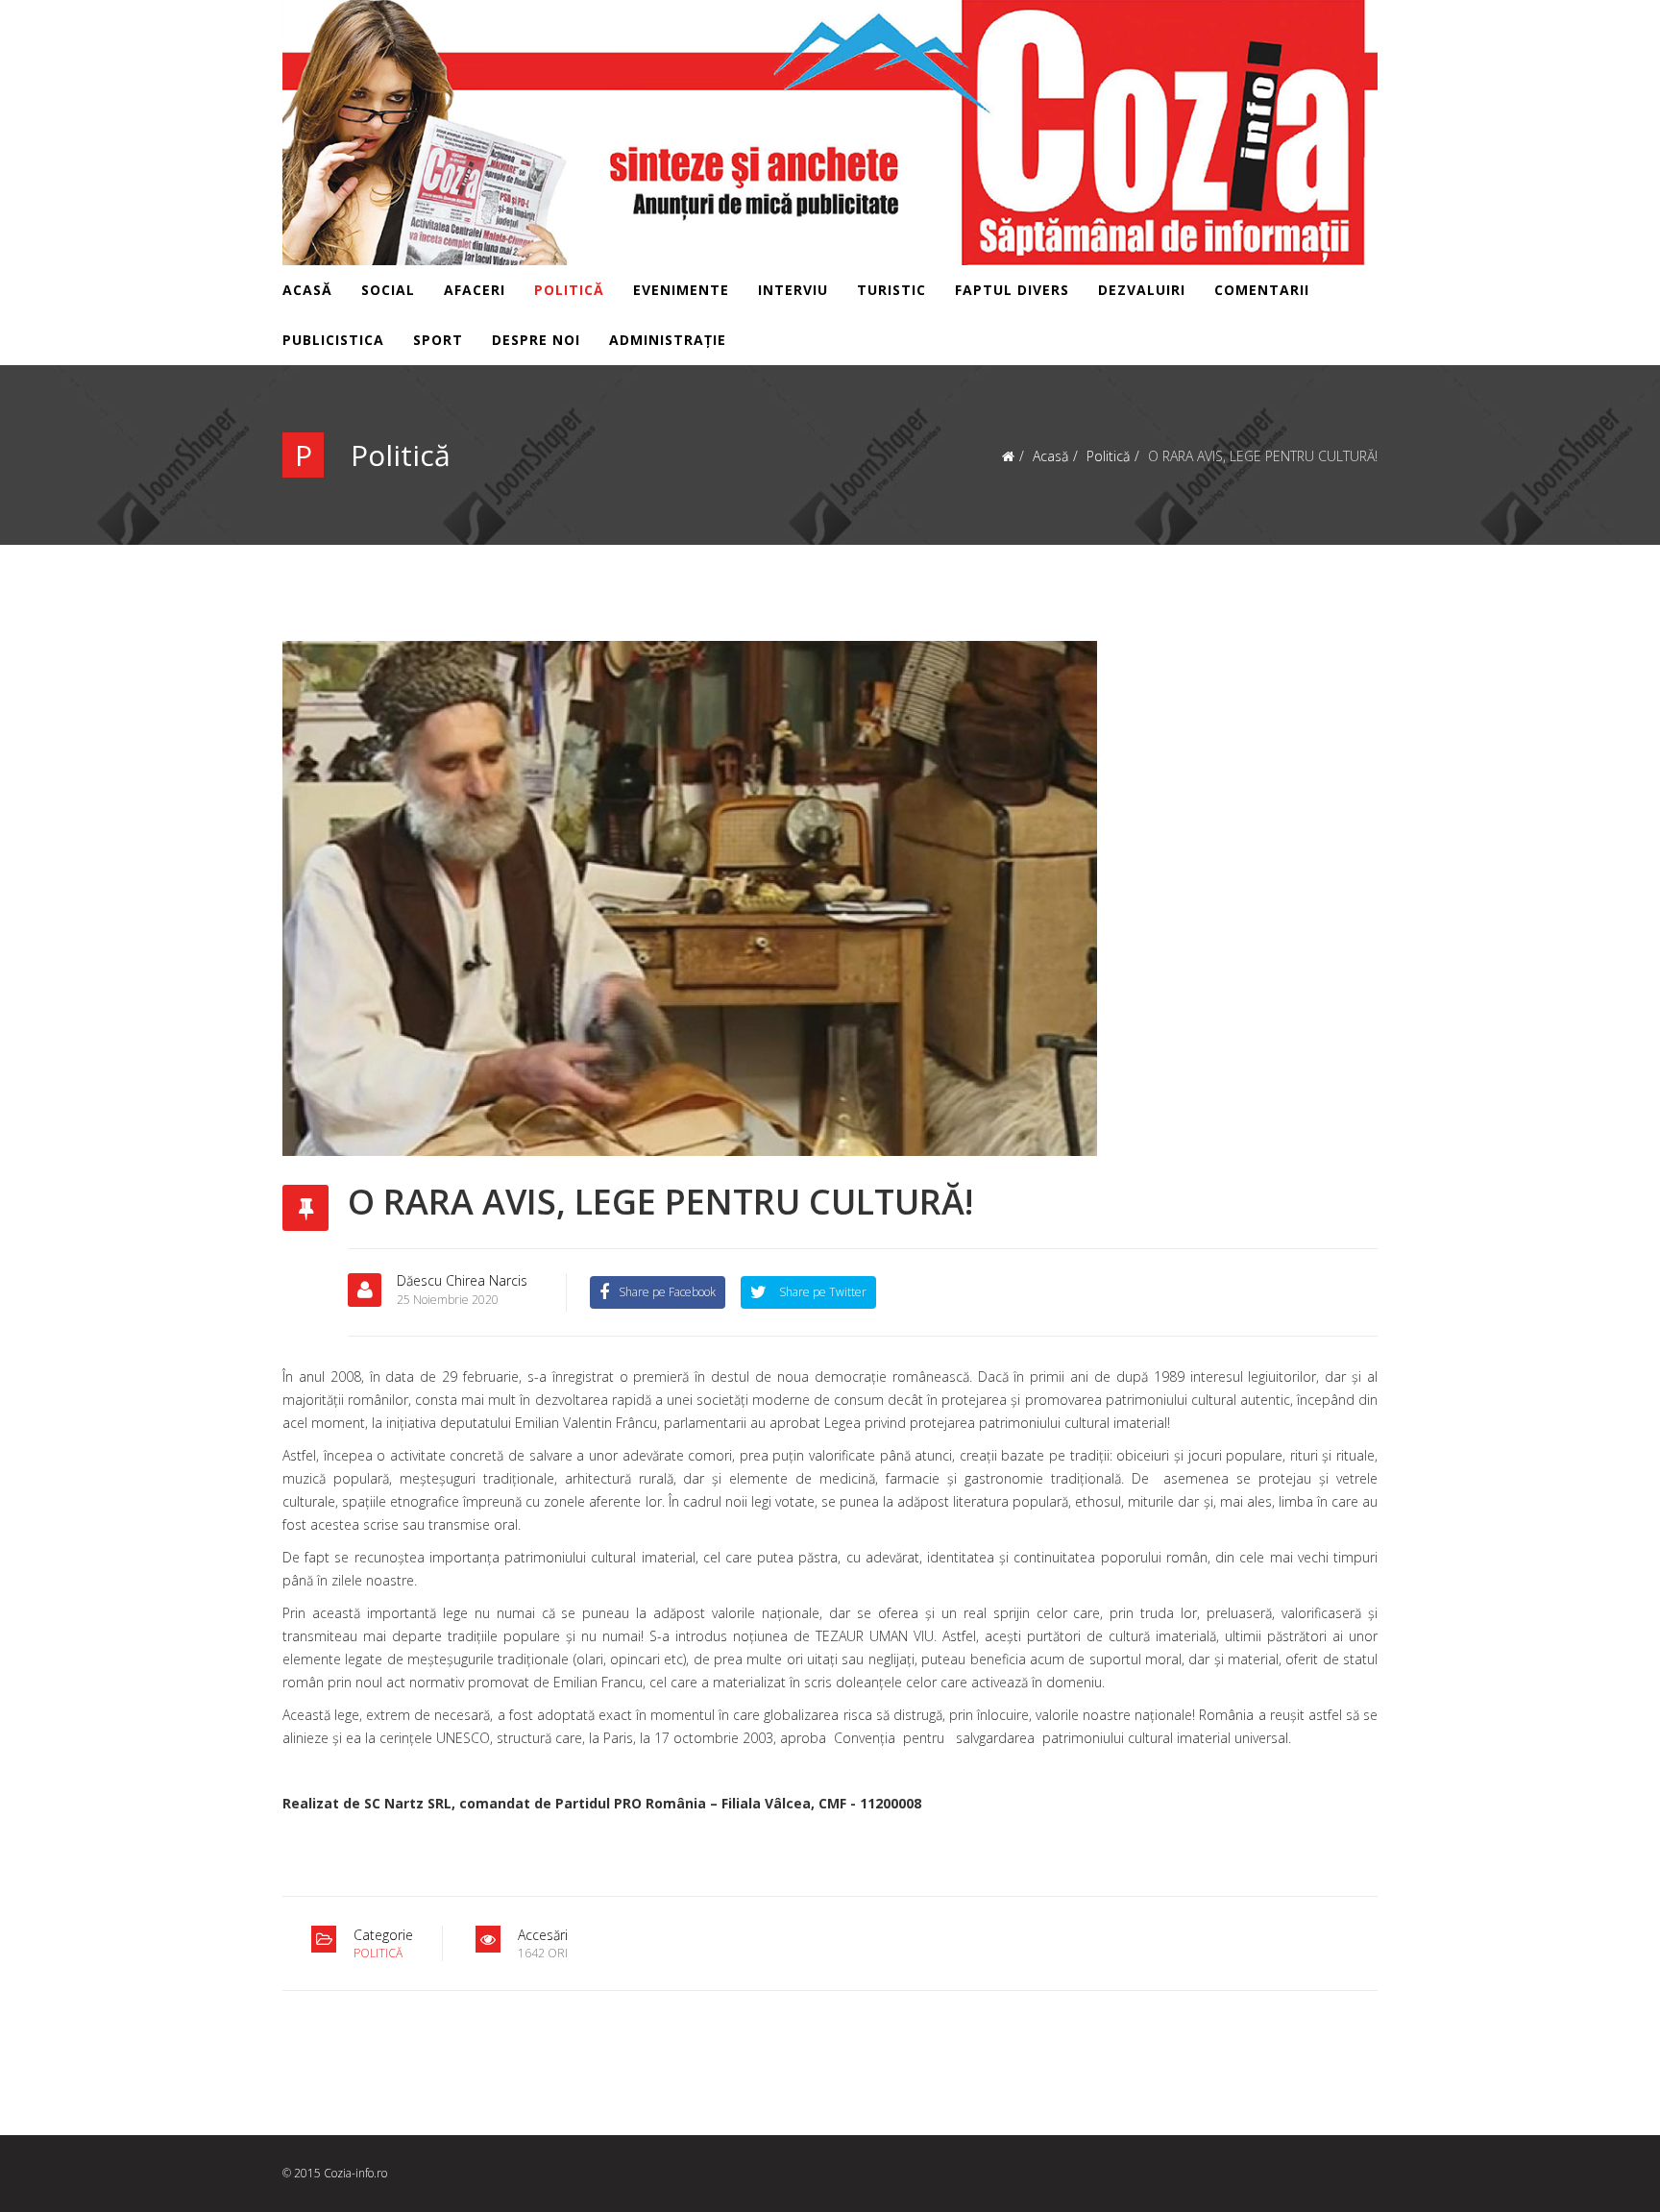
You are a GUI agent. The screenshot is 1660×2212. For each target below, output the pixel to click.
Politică (569, 290)
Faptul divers (1012, 290)
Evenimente (681, 290)
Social (388, 290)
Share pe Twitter (821, 1292)
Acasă (307, 290)
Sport (438, 340)
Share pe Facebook (667, 1292)
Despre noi (536, 340)
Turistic (891, 290)
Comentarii (1262, 290)
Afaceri (475, 290)
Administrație (668, 340)
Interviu (793, 290)
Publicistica (333, 340)
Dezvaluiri (1142, 290)
